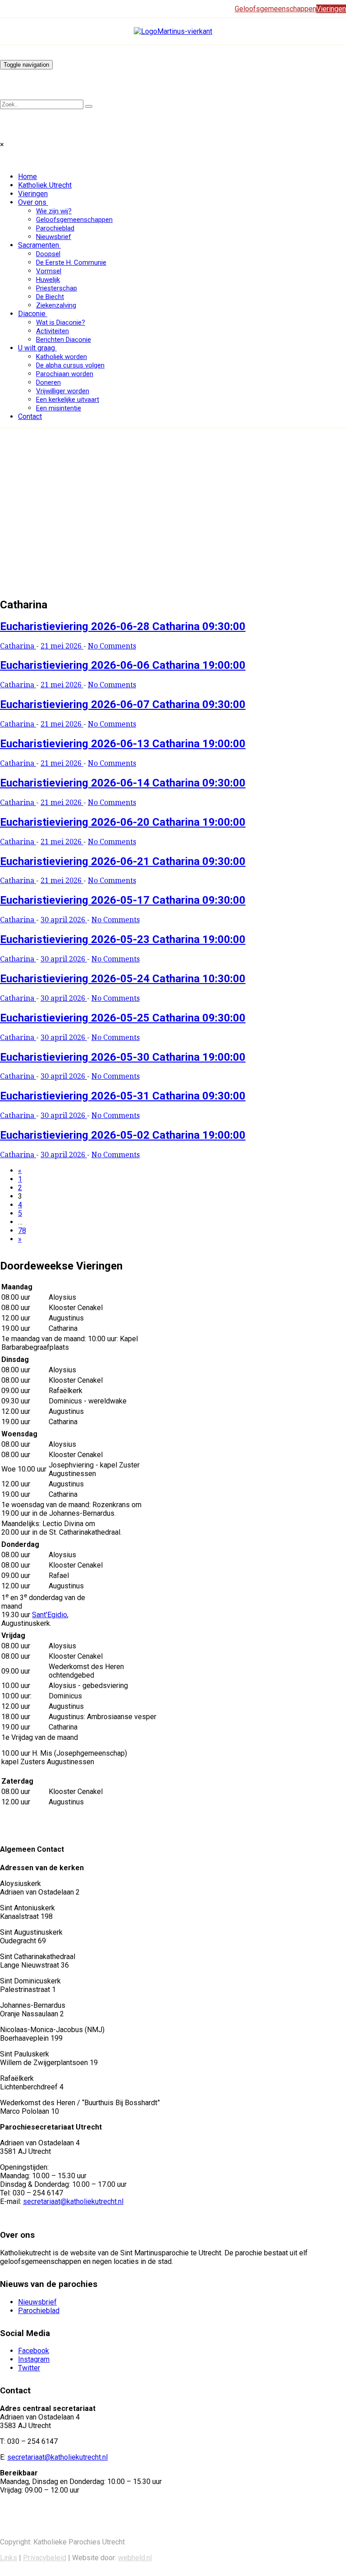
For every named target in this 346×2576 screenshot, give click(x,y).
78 (22, 1230)
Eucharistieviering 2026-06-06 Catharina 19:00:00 (123, 665)
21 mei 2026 (62, 646)
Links (9, 2558)
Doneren (48, 382)
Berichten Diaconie (64, 340)
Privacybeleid (45, 2558)
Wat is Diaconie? (61, 322)
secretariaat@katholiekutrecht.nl (73, 2201)
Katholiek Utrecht (45, 185)
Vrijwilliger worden (63, 391)
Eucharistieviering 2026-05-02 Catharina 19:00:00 (123, 1135)
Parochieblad (55, 228)
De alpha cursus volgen (70, 365)
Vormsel (49, 271)
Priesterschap (57, 288)
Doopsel (48, 254)
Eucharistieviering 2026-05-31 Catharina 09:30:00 (123, 1096)
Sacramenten (39, 245)
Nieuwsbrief (54, 237)
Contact (30, 416)
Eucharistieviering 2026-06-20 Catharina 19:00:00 (123, 822)
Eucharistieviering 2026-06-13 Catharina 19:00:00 (123, 744)
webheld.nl (135, 2558)
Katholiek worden (61, 357)
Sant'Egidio (50, 1615)
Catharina (18, 646)
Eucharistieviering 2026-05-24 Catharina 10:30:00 (123, 979)
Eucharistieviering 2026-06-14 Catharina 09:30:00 (123, 783)
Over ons (32, 202)
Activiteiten (52, 331)
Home (27, 177)
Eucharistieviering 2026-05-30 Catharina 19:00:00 (123, 1057)
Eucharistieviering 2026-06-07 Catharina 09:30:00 (123, 704)
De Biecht (50, 297)
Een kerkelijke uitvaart (68, 400)
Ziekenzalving (56, 305)
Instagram (34, 2359)
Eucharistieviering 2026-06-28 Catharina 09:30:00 (123, 626)
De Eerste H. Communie (71, 262)
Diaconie (32, 314)
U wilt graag (36, 348)
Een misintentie (59, 408)
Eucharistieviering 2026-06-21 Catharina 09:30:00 (123, 861)
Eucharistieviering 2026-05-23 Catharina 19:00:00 (123, 939)
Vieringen (33, 194)
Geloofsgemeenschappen (74, 220)
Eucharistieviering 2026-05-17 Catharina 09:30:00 (123, 900)
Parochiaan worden (65, 374)
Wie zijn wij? (54, 211)
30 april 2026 (64, 920)
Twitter (29, 2368)
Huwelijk (48, 280)
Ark (5, 540)
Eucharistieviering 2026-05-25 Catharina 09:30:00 (123, 1018)
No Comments (112, 646)
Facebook (34, 2351)
